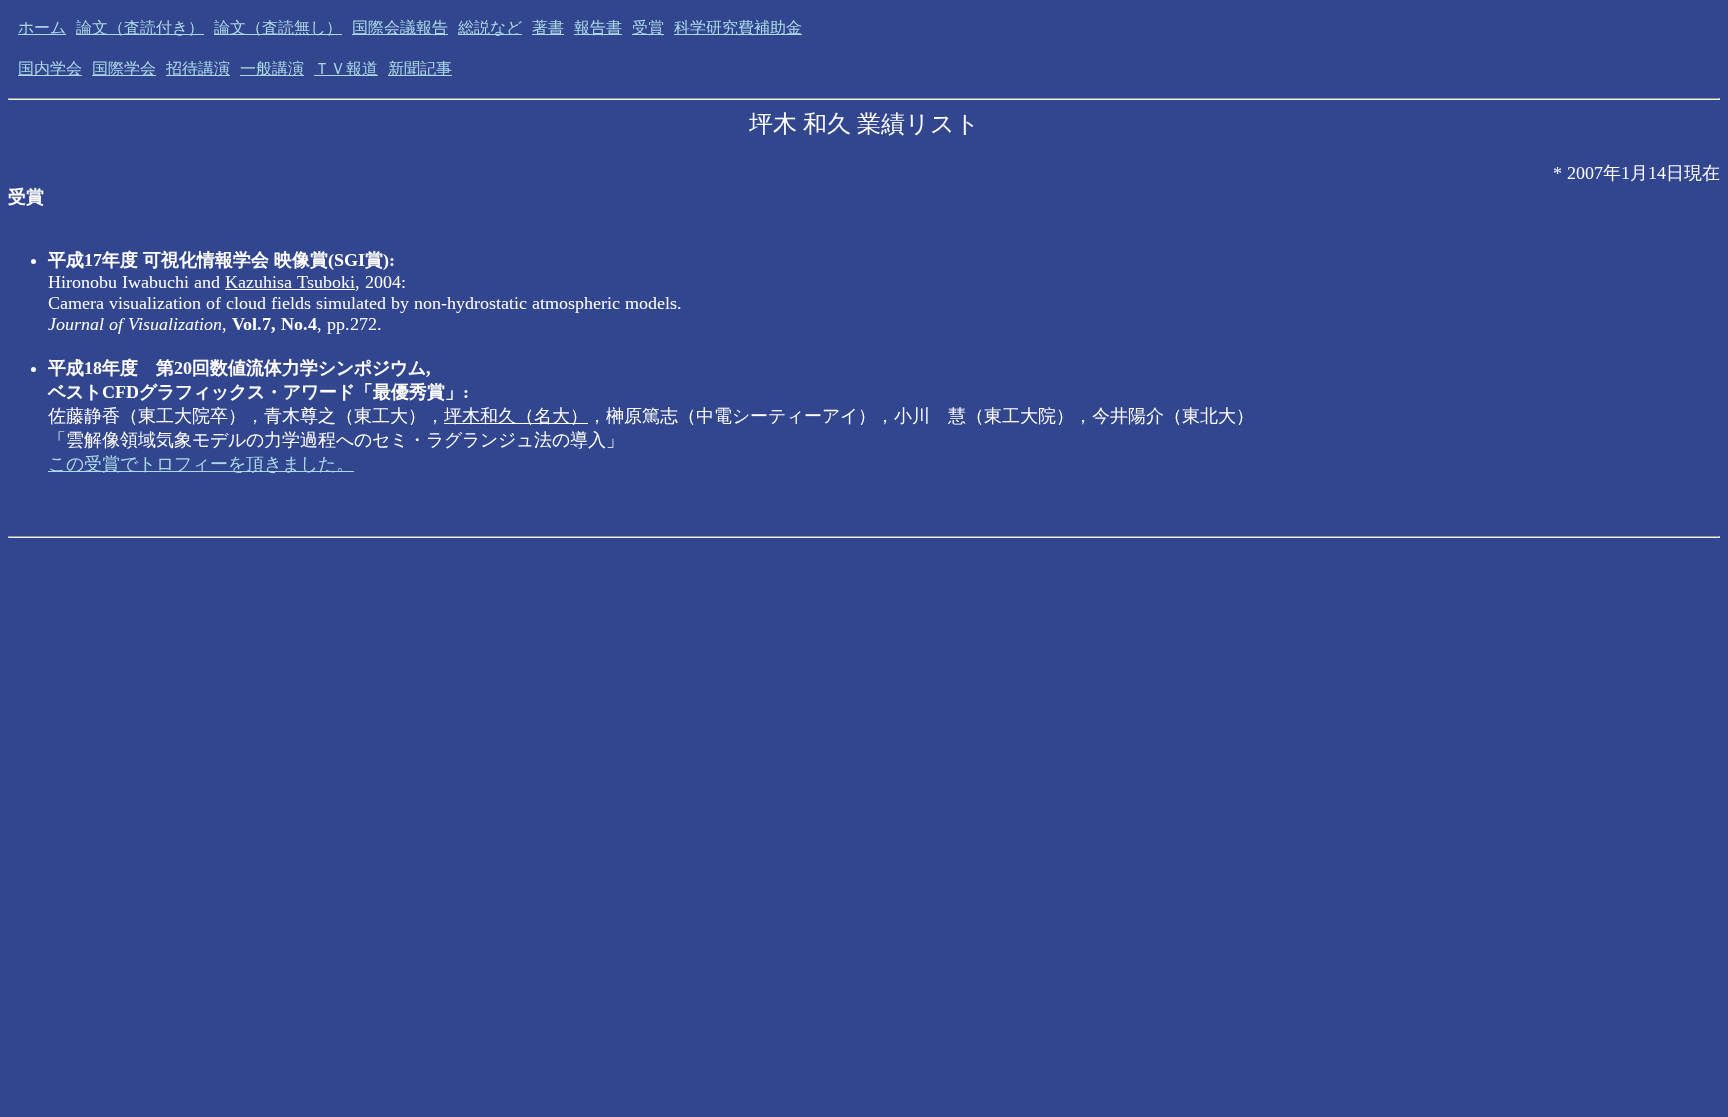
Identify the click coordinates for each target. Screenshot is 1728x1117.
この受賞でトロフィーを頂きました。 (201, 464)
